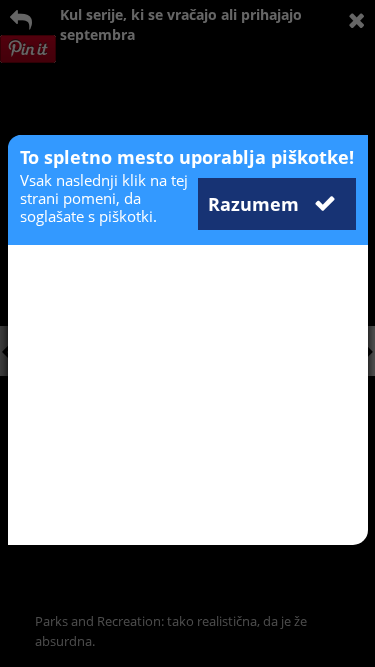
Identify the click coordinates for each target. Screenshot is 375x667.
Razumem (256, 204)
